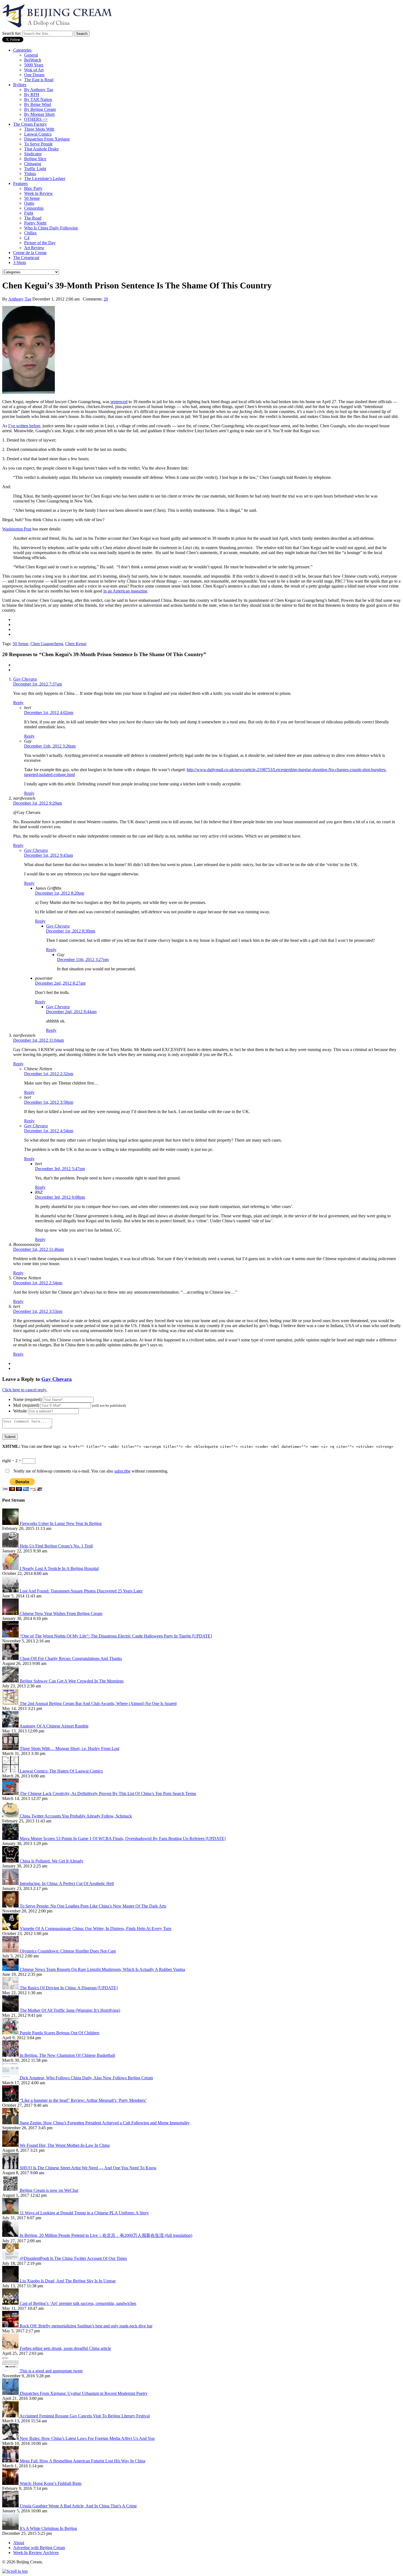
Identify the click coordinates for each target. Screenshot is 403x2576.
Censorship (34, 208)
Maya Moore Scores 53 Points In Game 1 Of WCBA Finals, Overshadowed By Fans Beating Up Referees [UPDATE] (123, 1838)
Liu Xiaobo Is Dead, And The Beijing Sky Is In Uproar (68, 2281)
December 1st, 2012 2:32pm (49, 1074)
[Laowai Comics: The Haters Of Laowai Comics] (11, 1771)
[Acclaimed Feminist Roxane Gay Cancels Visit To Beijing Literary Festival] (11, 2416)
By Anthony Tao (39, 90)
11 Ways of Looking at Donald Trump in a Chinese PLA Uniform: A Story (84, 2213)
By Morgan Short (39, 114)
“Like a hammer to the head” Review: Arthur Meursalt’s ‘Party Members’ (83, 2100)
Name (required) (27, 1399)
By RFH (32, 95)
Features (20, 183)
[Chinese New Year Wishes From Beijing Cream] (11, 1613)
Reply (18, 703)
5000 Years (34, 65)
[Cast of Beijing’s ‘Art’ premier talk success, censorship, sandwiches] (11, 2303)
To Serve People (38, 144)
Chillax (30, 233)
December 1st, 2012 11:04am (39, 1040)
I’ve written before (24, 426)
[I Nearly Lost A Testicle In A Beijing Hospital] (11, 1568)
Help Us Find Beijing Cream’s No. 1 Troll (56, 1546)
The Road (33, 218)
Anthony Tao (20, 299)
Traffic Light (35, 169)
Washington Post (17, 529)
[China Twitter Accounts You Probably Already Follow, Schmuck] (11, 1816)
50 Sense (32, 198)
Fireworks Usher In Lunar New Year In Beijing (61, 1523)
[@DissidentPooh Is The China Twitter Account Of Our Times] (11, 2258)
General (31, 55)
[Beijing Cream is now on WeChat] (11, 2190)
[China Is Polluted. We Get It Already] (11, 1861)
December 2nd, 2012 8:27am (60, 983)
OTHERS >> (36, 119)
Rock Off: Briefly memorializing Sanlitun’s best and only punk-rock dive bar (86, 2326)
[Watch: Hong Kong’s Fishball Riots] (11, 2483)
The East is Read (39, 80)
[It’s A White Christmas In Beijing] (11, 2528)
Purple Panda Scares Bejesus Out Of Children (59, 2033)
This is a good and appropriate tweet (51, 2371)
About (19, 2543)
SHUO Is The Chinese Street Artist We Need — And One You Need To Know (88, 2168)
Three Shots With (39, 129)
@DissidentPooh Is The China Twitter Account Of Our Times (73, 2258)
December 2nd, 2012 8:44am (71, 1012)
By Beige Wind (38, 104)
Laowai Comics (38, 134)
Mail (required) (26, 1405)
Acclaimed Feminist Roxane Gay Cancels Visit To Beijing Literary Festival (85, 2416)
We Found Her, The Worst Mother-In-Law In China (65, 2145)
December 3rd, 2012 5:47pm (60, 1169)
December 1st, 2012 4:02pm (49, 713)
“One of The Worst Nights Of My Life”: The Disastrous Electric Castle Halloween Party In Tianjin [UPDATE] (116, 1636)
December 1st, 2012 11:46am (39, 1249)
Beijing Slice (35, 159)
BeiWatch (33, 60)
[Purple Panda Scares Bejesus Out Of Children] (11, 2033)
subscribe (122, 1471)
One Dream (34, 75)
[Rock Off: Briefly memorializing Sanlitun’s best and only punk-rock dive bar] (11, 2326)
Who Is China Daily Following (51, 228)
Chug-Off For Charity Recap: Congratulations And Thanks (71, 1658)
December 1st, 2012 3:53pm (38, 1311)
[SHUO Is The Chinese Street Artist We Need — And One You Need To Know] (11, 2168)
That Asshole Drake (41, 149)
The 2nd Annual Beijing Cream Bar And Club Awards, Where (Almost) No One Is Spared (98, 1703)
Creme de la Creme (30, 253)
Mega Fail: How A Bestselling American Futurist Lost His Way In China (83, 2461)
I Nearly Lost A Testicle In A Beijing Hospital (59, 1568)
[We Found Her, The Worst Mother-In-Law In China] (11, 2145)
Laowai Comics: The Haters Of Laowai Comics (61, 1771)
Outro (29, 203)
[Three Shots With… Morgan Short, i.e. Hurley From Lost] (11, 1748)
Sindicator (33, 154)
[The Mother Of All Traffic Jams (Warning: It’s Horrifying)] (11, 2010)
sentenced (119, 402)
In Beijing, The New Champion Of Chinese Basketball (67, 2055)
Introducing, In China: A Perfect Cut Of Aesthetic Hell (67, 1883)
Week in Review (39, 193)
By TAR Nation (38, 99)
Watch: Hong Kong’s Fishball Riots (51, 2483)
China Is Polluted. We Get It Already (52, 1861)
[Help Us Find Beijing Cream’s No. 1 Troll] (11, 1546)
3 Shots (20, 262)
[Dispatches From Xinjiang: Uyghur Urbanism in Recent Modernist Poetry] (11, 2393)
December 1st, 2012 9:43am (49, 855)
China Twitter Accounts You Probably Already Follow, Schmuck (76, 1816)
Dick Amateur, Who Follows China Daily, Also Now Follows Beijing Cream (86, 2078)
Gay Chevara (25, 679)
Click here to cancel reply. (25, 1390)
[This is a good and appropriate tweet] (11, 2371)
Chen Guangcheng (47, 644)
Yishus (30, 174)
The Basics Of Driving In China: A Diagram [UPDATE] (69, 1988)
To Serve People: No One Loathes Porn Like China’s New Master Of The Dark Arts (93, 1906)
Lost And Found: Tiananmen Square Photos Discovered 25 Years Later (81, 1591)
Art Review (34, 248)
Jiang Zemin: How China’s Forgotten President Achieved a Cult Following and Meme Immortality (105, 2123)
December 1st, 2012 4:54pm (49, 1131)
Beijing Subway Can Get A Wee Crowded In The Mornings (72, 1681)
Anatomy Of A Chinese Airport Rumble (54, 1726)
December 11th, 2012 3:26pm (50, 746)
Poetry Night (35, 223)
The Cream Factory (30, 124)
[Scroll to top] (15, 2571)
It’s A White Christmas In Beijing (48, 2528)
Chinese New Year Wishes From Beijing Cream (61, 1613)
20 (106, 299)
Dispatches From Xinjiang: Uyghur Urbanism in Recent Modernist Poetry (84, 2393)
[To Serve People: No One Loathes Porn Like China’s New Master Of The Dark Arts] (11, 1906)
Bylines (20, 85)
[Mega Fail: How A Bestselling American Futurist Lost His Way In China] (11, 2461)
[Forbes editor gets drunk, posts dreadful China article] (11, 2348)
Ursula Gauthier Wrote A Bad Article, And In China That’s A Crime (78, 2506)
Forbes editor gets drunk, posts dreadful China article (65, 2348)
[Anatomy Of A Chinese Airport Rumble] (11, 1726)
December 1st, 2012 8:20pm (60, 893)
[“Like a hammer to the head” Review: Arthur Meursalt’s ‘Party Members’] (11, 2100)
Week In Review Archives (36, 2553)
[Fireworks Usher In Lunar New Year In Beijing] (11, 1523)
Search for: (12, 33)
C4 (27, 238)
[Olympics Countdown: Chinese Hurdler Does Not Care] (11, 1951)
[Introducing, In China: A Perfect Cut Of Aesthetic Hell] (11, 1883)
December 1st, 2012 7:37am (38, 684)
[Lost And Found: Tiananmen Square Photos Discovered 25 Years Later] (11, 1591)
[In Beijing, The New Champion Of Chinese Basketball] (11, 2055)
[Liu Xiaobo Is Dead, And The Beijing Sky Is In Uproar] (11, 2281)
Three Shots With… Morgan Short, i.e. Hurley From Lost (69, 1748)
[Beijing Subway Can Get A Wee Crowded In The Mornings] (11, 1681)
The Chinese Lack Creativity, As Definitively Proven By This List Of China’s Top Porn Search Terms (108, 1793)
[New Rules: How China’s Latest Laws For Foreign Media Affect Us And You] (11, 2438)
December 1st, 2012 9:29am (38, 803)
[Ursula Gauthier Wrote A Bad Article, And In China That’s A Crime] (11, 2506)
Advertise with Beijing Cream (39, 2548)
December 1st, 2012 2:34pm (38, 1283)
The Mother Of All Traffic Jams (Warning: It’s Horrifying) (70, 2010)
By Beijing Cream (40, 109)
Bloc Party (33, 188)
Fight (29, 213)
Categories (22, 50)
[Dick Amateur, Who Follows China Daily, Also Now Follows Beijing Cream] (11, 2078)
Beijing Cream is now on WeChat (49, 2190)
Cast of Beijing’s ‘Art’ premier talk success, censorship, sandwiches (78, 2303)
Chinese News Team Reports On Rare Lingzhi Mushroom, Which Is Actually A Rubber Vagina (102, 1969)
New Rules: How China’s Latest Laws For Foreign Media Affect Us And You (87, 2438)
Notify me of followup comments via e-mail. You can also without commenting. (90, 1471)
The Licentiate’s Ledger (45, 179)
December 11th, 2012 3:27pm (83, 960)
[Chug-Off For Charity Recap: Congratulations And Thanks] (11, 1658)
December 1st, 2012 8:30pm (71, 931)
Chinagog (33, 164)
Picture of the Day (40, 243)
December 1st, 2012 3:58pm (49, 1102)
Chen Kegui (76, 644)
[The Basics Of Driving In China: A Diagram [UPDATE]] (11, 1988)
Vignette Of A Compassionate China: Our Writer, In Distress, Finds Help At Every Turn (96, 1929)
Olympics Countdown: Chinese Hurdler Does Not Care (68, 1951)
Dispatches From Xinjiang (47, 139)
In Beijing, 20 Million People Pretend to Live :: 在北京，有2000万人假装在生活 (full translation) (106, 2235)
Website (20, 1411)
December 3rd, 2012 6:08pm (60, 1197)
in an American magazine (125, 591)
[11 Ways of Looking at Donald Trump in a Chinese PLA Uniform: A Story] (11, 2213)
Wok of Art (34, 70)
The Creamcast (26, 258)
